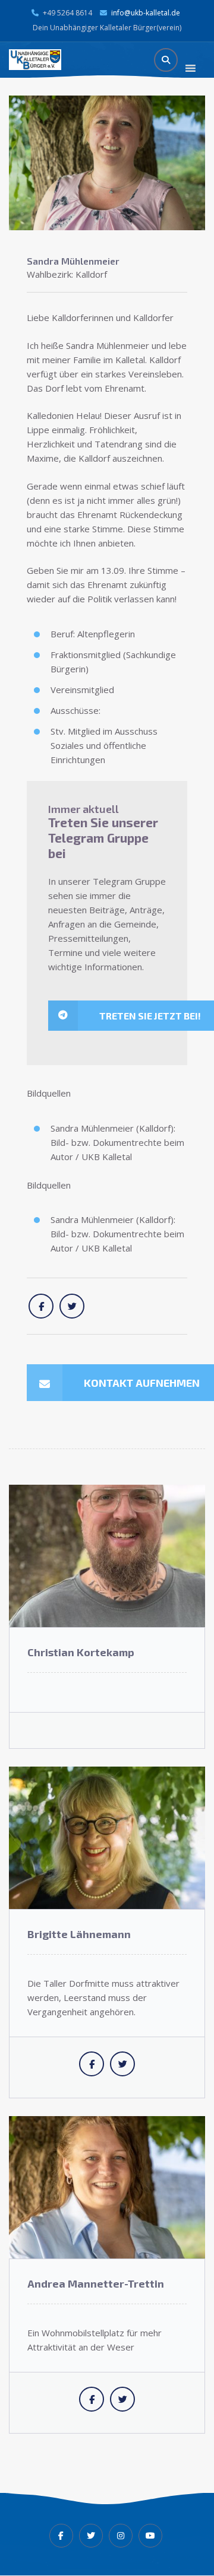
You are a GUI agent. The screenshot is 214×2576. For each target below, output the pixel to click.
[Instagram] (121, 2536)
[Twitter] (91, 2536)
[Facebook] (61, 2536)
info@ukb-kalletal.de (146, 13)
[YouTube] (150, 2536)
